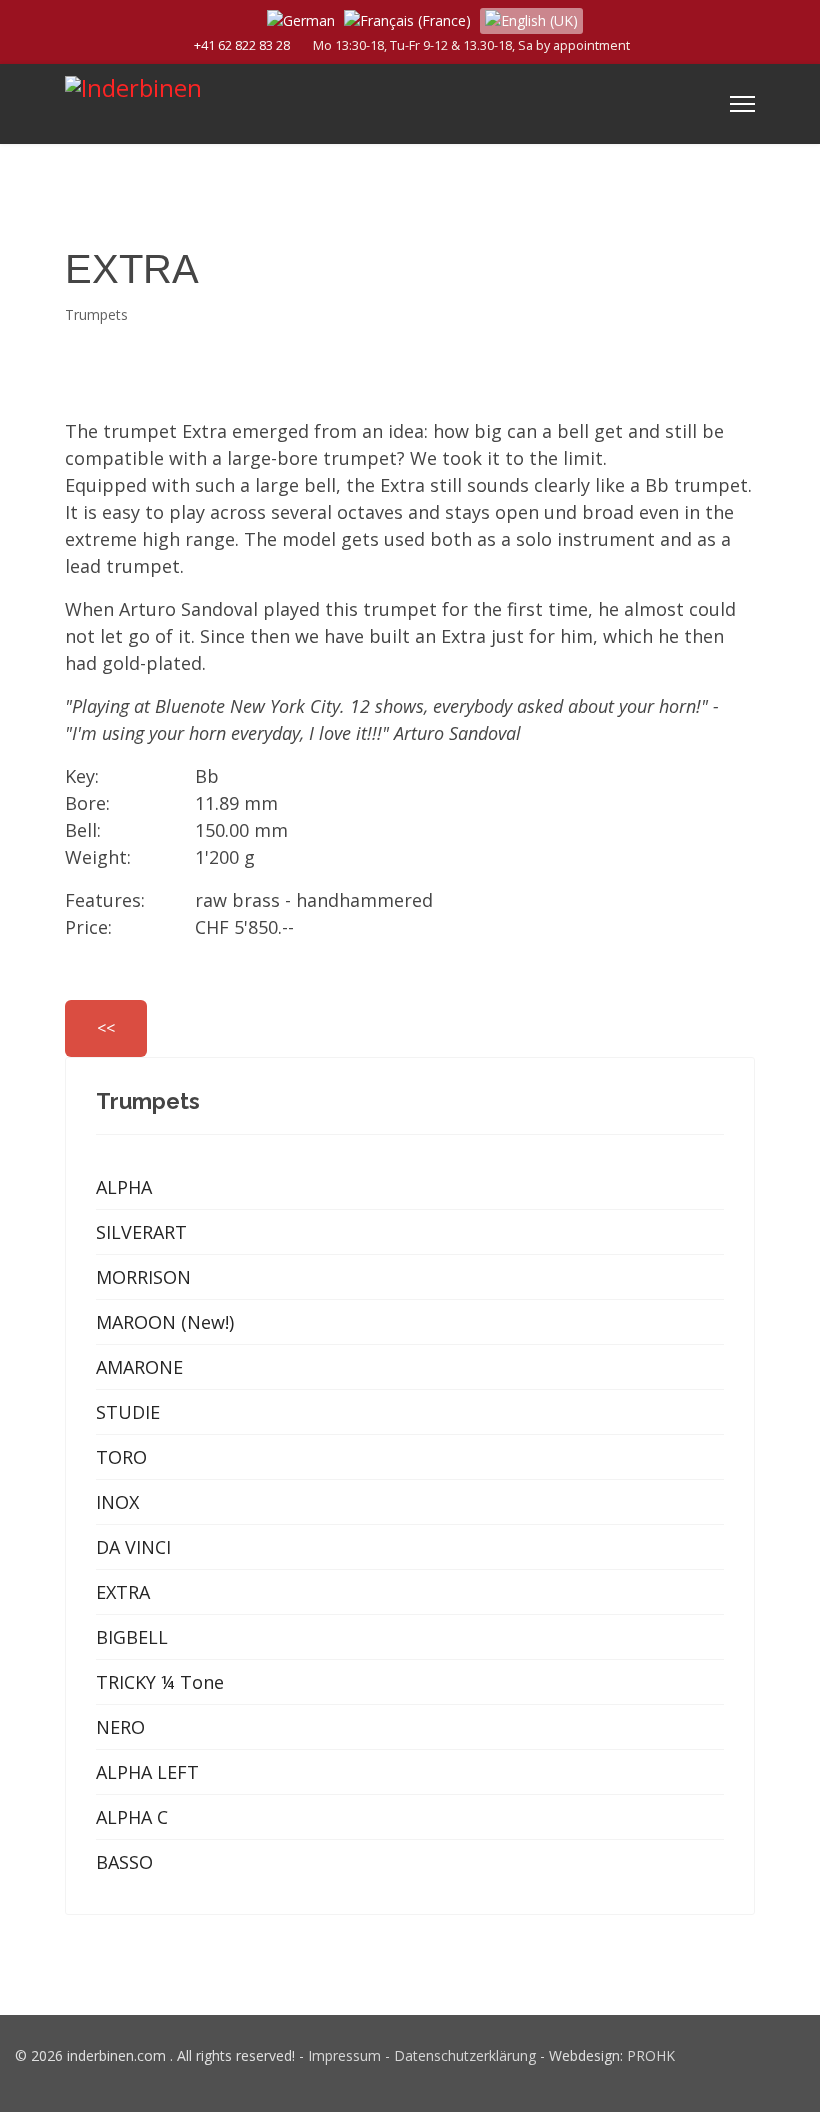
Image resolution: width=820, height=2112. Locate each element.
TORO (121, 1457)
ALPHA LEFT (147, 1772)
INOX (117, 1502)
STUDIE (128, 1412)
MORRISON (143, 1277)
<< (106, 1028)
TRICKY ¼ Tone (160, 1682)
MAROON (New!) (165, 1322)
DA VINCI (133, 1547)
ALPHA (124, 1187)
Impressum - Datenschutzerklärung (422, 2055)
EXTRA (123, 1592)
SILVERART (141, 1232)
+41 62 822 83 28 (242, 45)
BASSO (124, 1862)
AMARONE (139, 1367)
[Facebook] (237, 18)
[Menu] (742, 104)
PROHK (651, 2055)
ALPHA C (132, 1817)
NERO (120, 1727)
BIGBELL (132, 1637)
